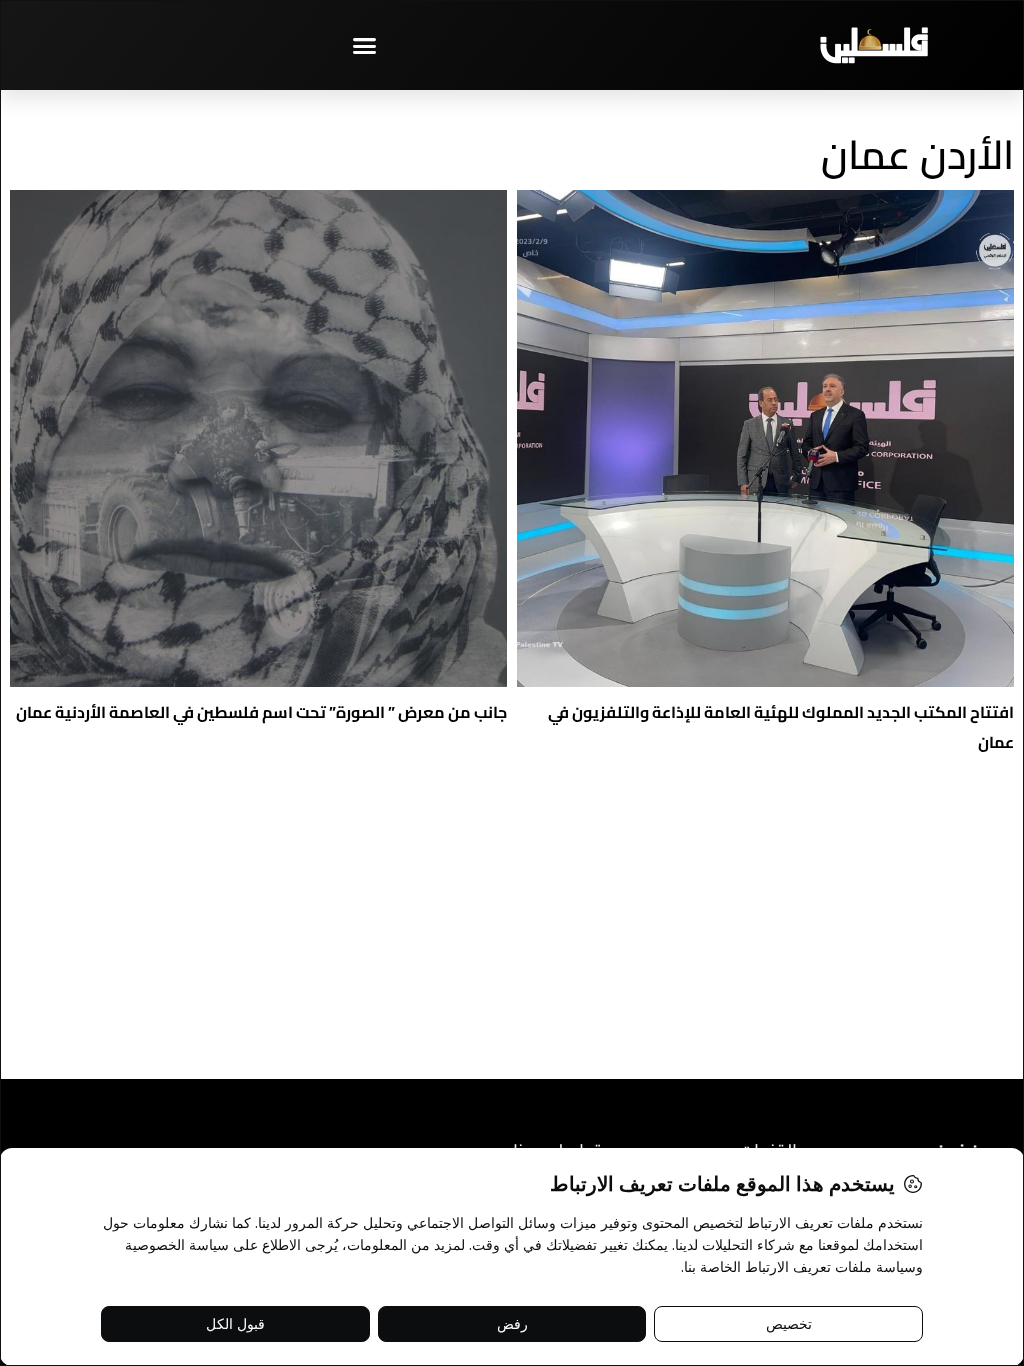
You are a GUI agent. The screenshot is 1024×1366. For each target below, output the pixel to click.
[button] (365, 45)
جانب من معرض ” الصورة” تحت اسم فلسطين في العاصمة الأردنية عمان (261, 712)
